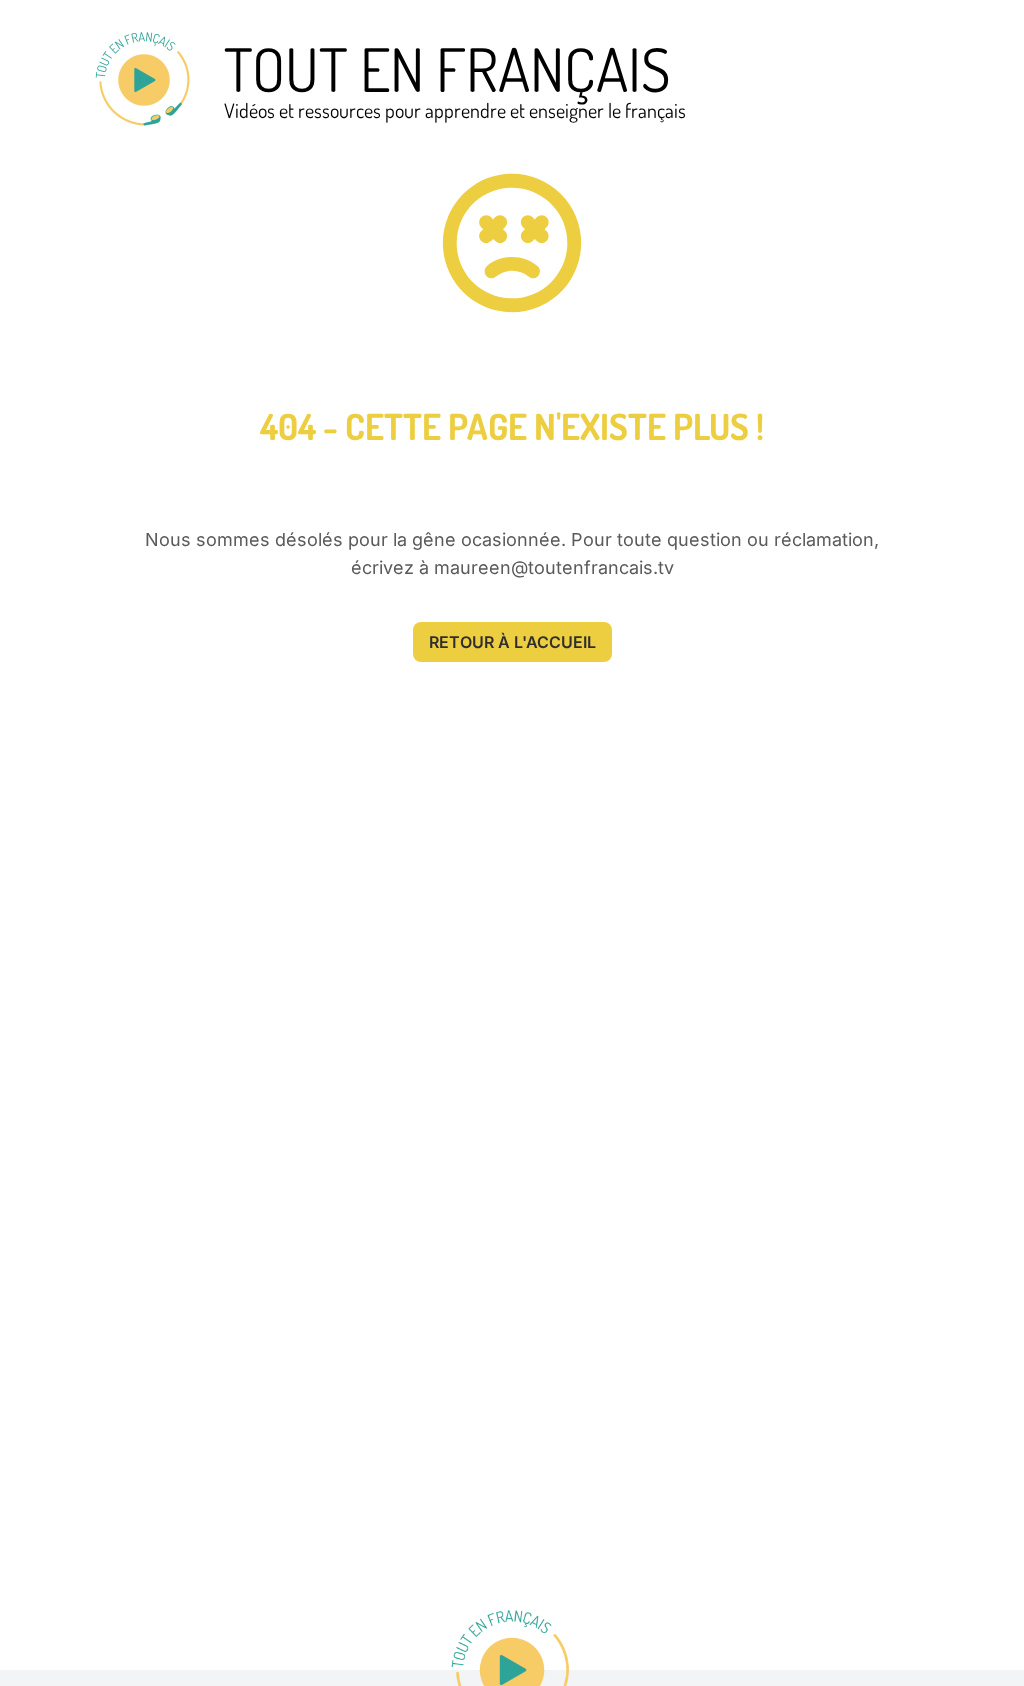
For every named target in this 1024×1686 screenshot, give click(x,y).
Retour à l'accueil (512, 642)
